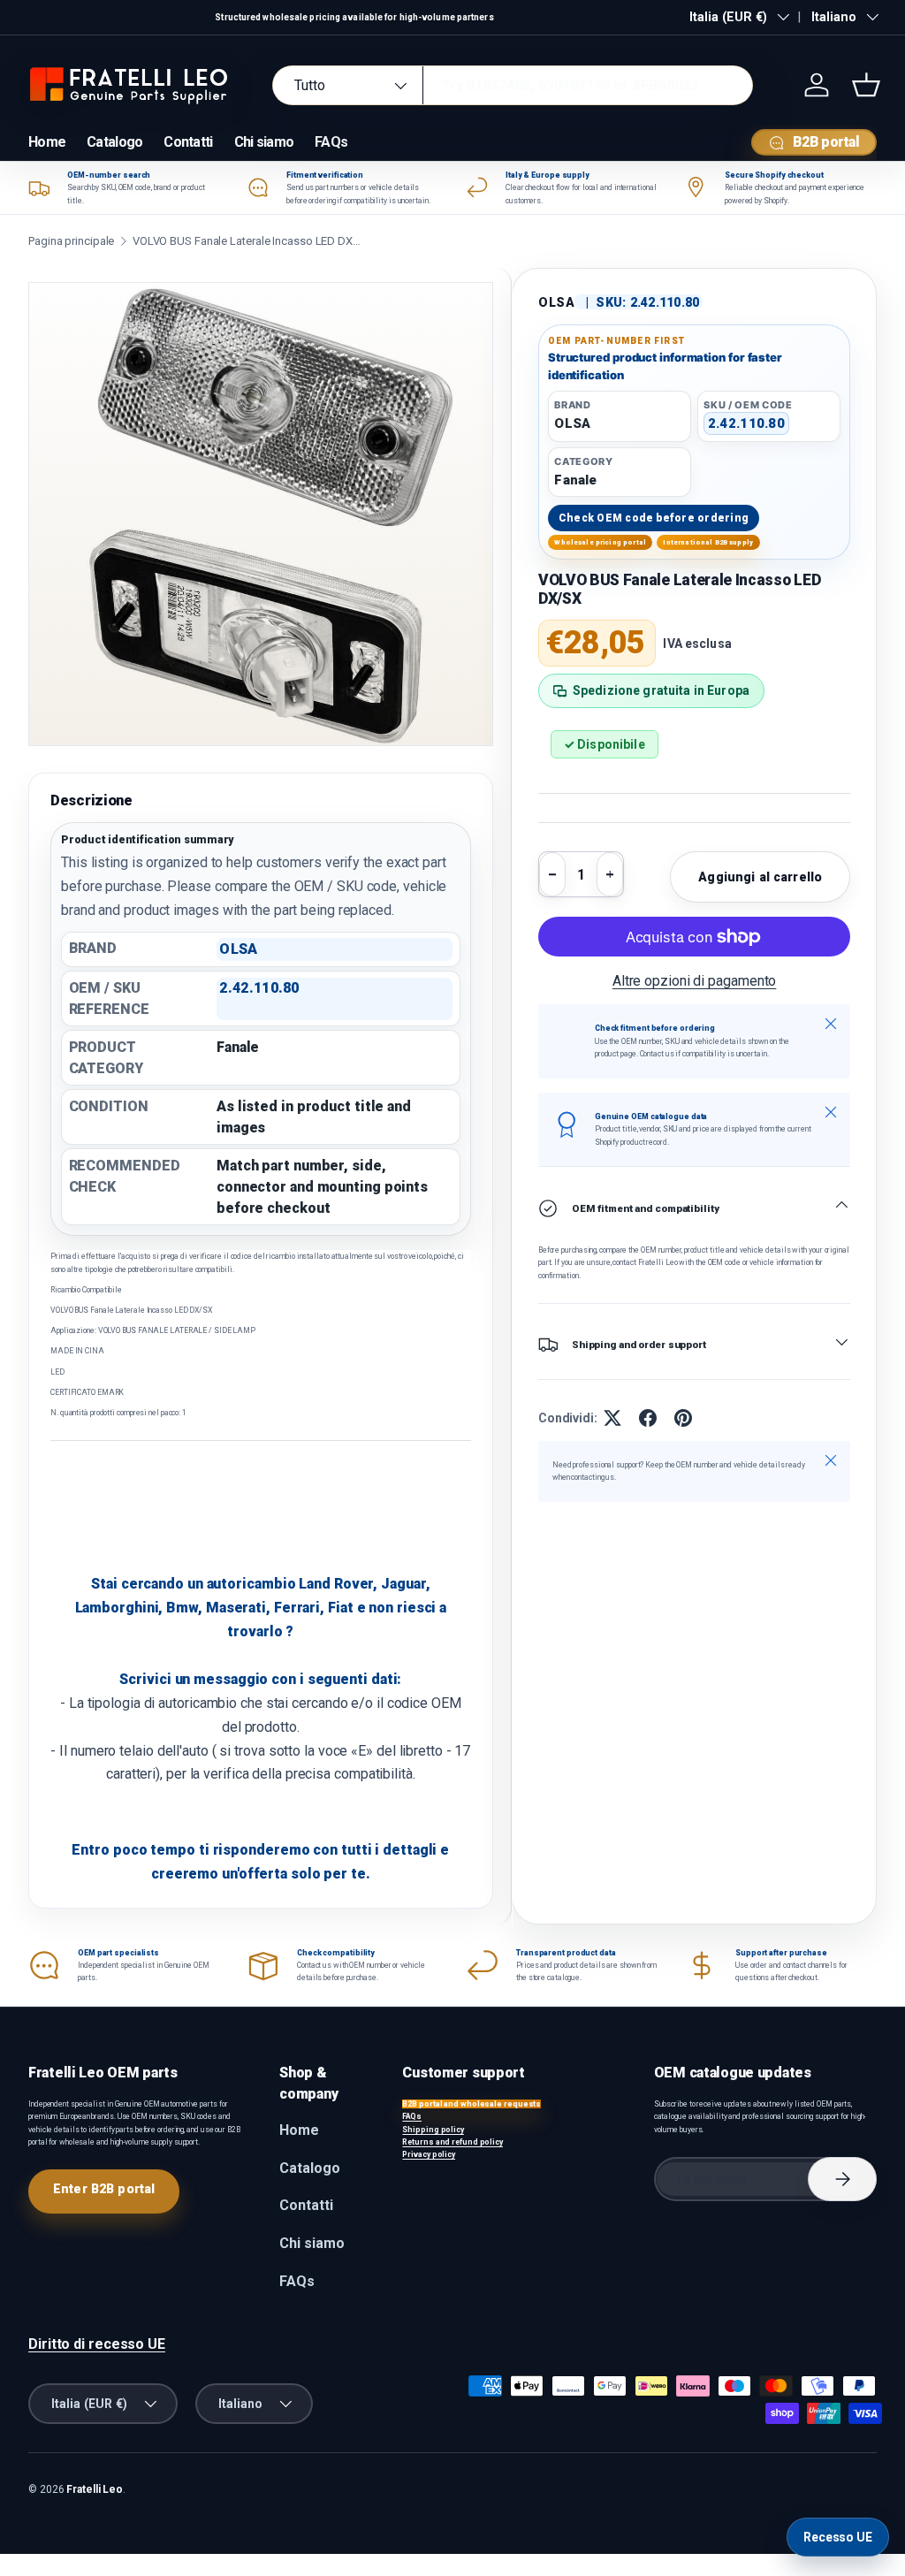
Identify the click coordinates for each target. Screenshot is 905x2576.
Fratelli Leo (95, 2489)
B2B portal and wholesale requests (472, 2104)
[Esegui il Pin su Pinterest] (683, 1418)
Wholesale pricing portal (600, 542)
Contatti (188, 142)
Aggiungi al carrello (760, 877)
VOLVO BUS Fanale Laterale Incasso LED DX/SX (247, 241)
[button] (866, 85)
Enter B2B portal (104, 2189)
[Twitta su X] (612, 1418)
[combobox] (513, 85)
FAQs (331, 142)
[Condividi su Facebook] (648, 1418)
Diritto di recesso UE (97, 2344)
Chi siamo (264, 142)
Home (47, 142)
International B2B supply (708, 542)
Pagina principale (71, 241)
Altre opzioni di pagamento (695, 981)
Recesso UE (838, 2537)
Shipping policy (433, 2130)
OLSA (557, 302)
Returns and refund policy (452, 2142)
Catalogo (114, 142)
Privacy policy (429, 2154)
